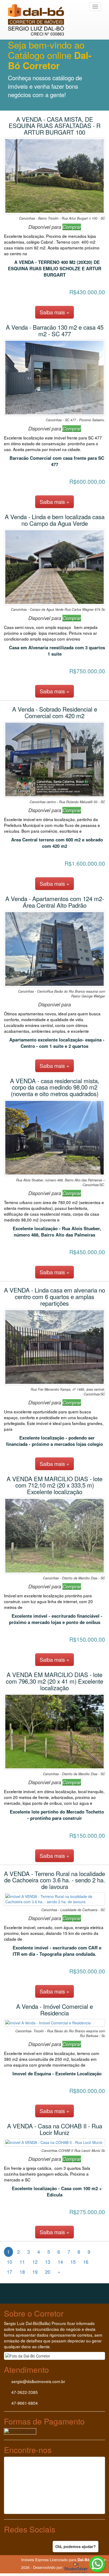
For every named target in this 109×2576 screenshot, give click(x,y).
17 (10, 2272)
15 (73, 2262)
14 (60, 2262)
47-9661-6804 (24, 2403)
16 (86, 2262)
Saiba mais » (54, 312)
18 (22, 2272)
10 (10, 2262)
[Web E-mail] (15, 2560)
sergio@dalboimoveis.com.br (38, 2381)
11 (22, 2262)
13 (48, 2262)
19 (35, 2272)
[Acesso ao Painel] (4, 2560)
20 (48, 2272)
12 (35, 2262)
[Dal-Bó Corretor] (39, 7)
